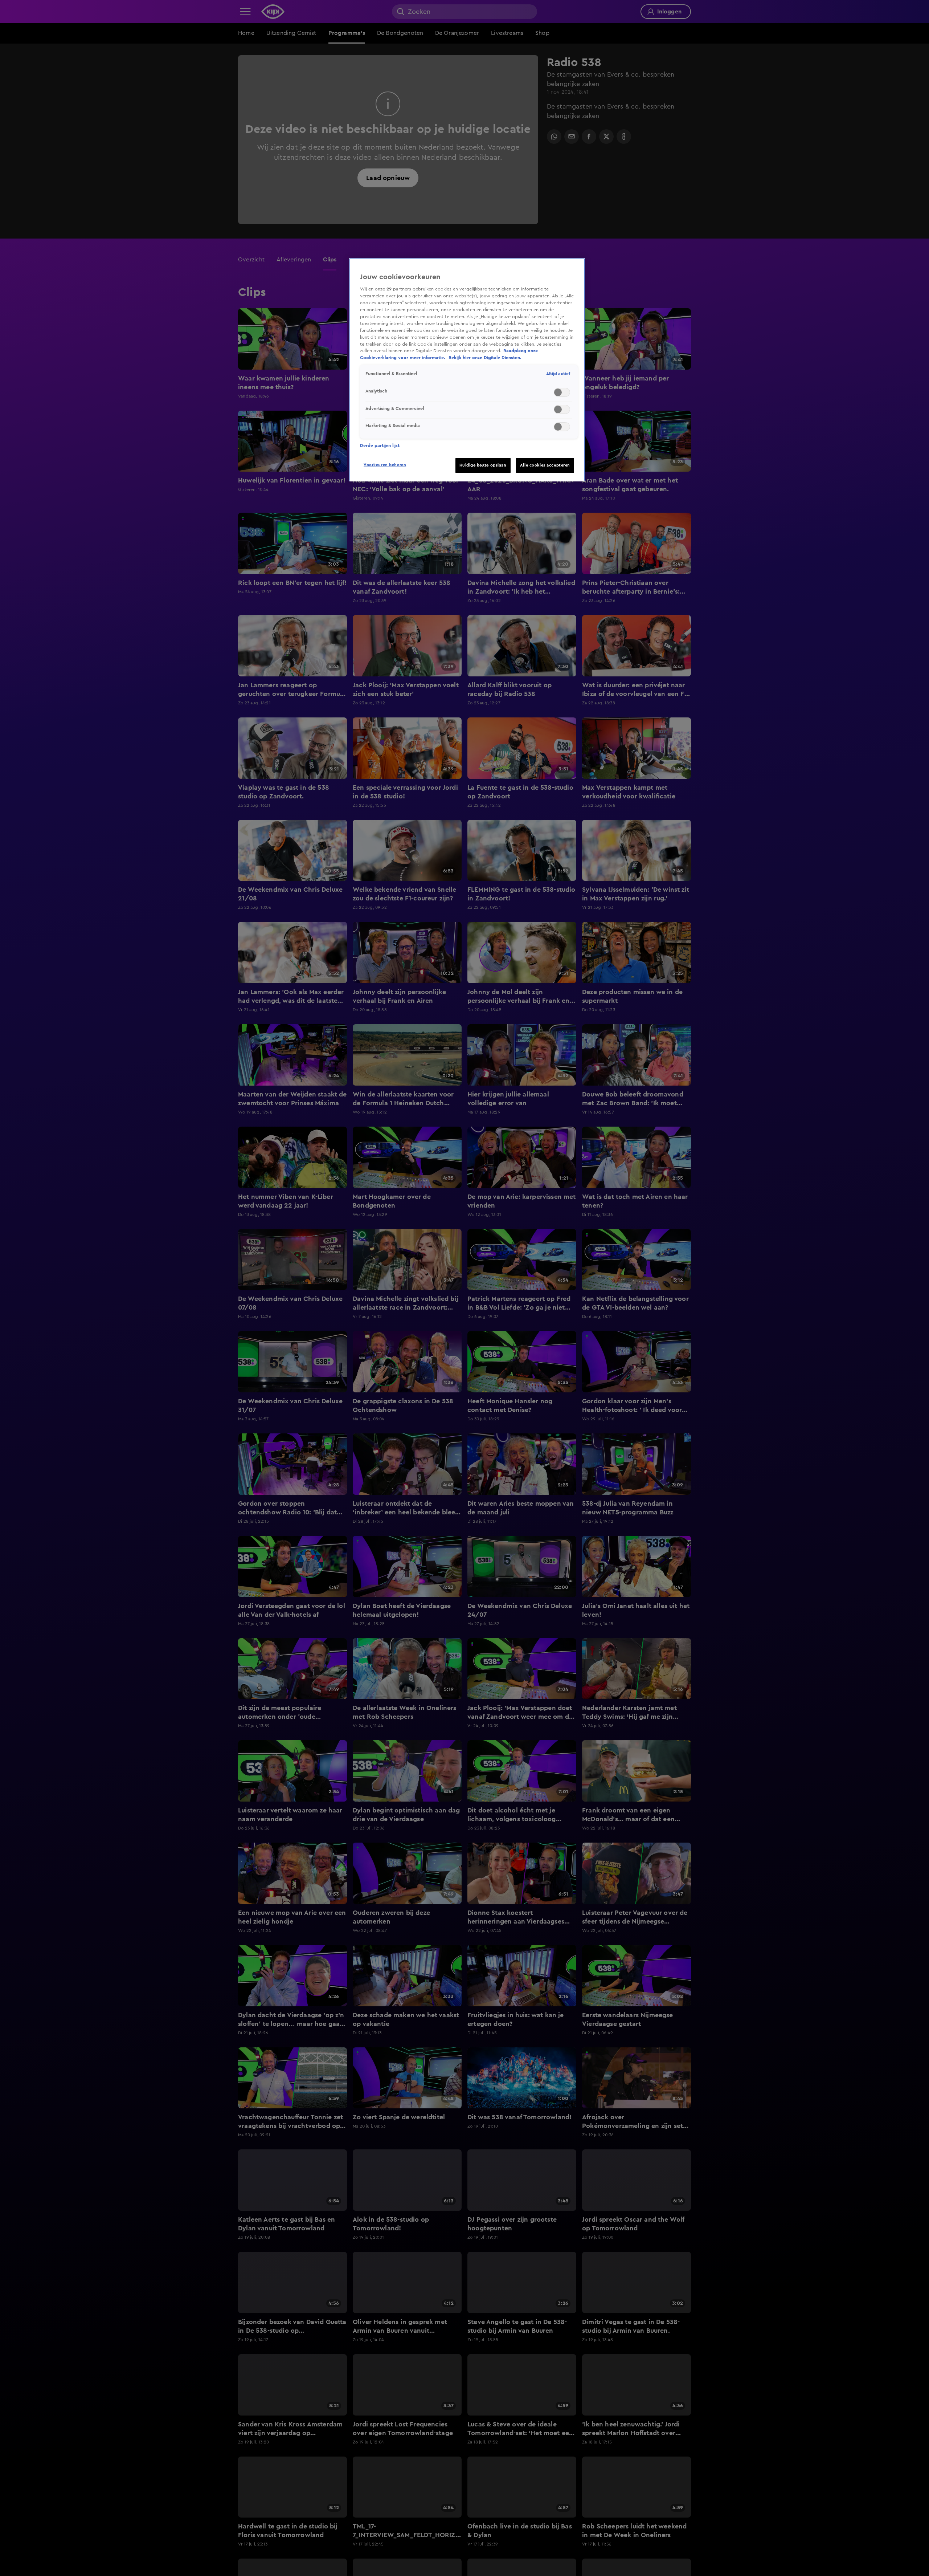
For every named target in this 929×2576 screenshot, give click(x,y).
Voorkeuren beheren (385, 465)
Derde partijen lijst (380, 445)
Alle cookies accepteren (545, 465)
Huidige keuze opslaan (483, 465)
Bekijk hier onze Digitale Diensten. (485, 358)
